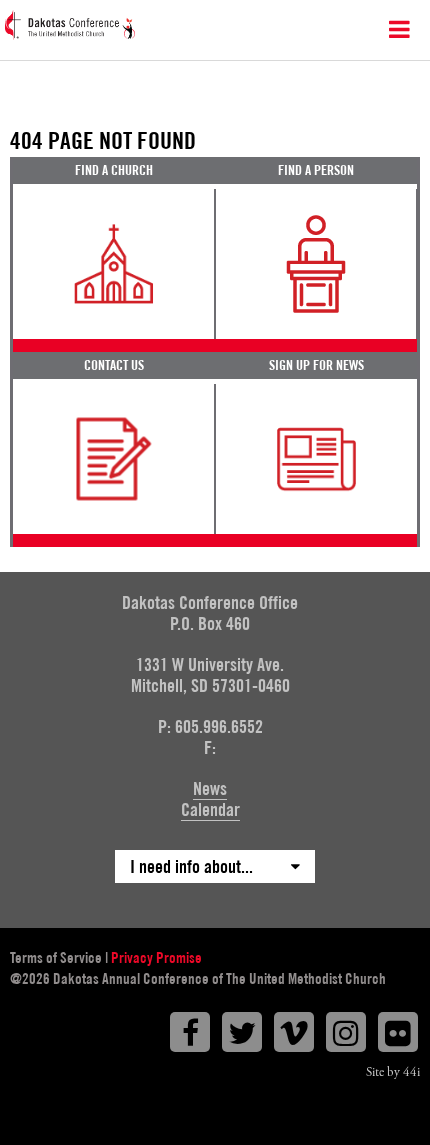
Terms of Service (56, 958)
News (210, 788)
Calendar (210, 809)
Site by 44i (393, 1072)
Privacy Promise (156, 958)
